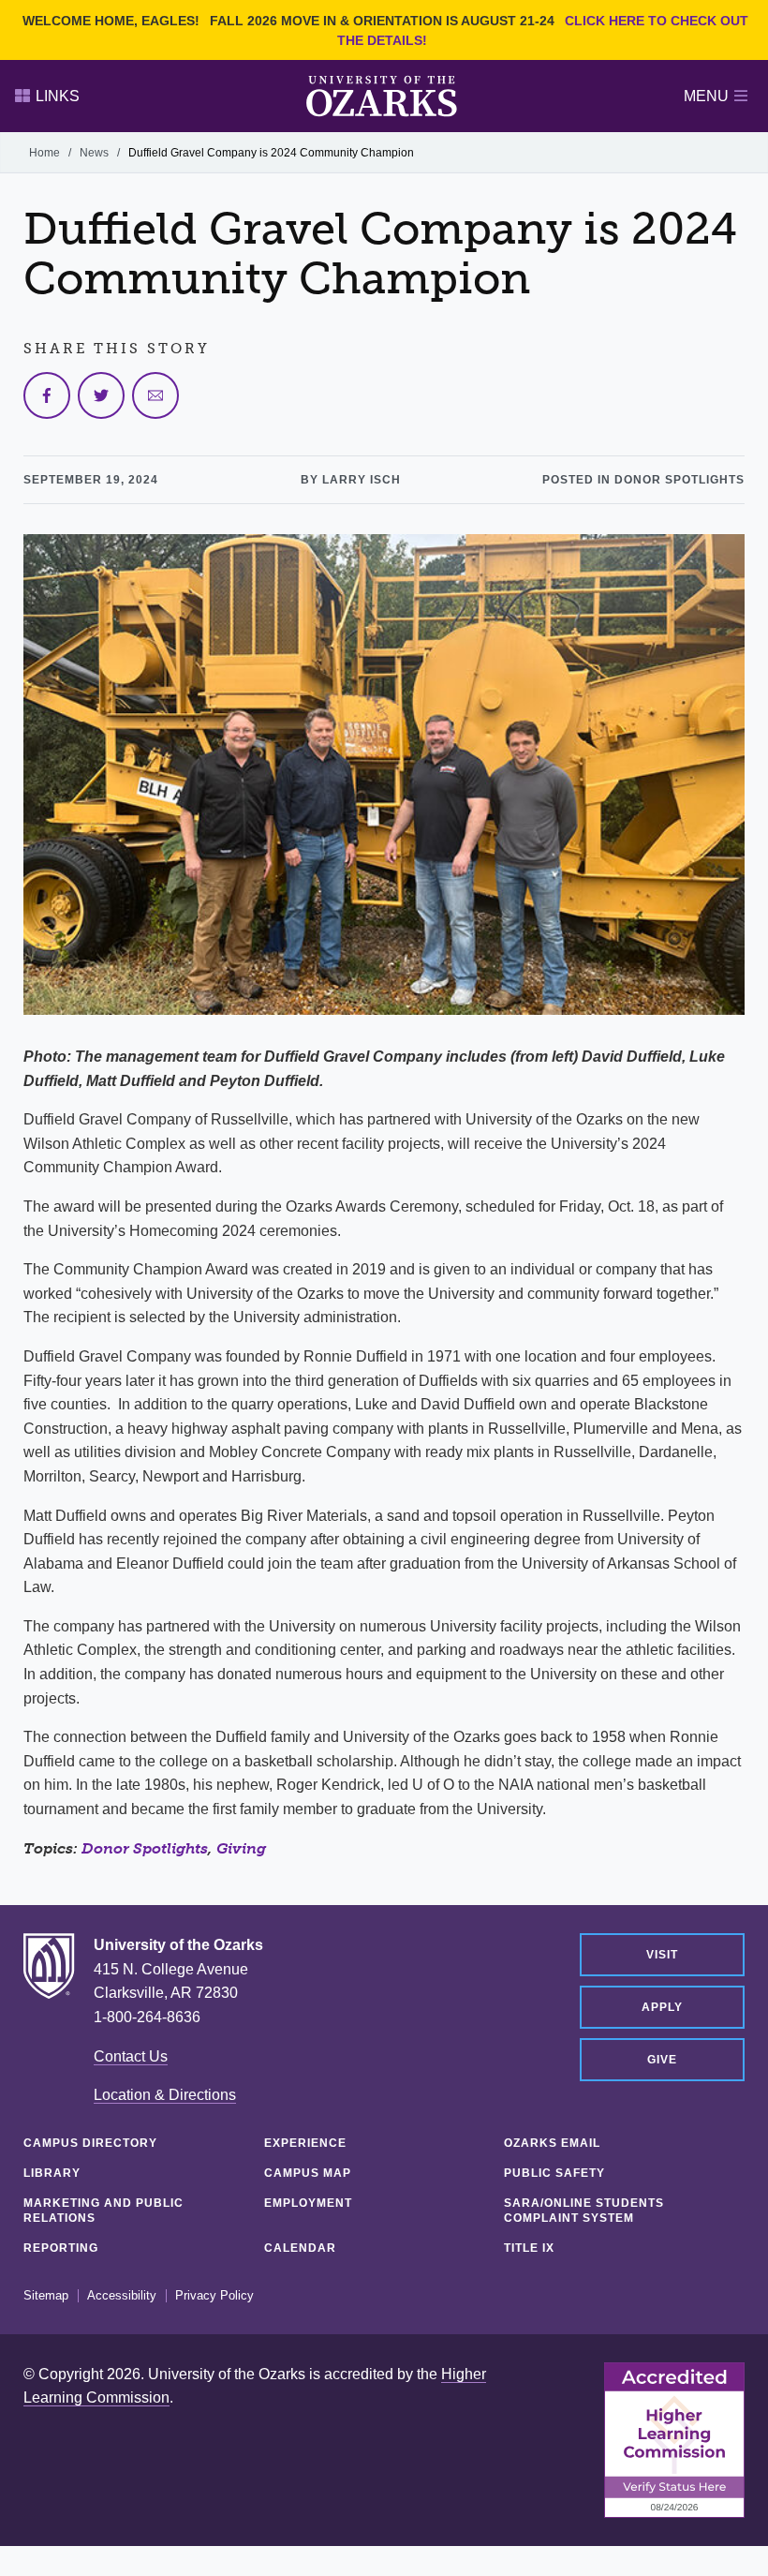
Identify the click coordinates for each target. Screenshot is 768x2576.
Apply (662, 2007)
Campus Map (308, 2173)
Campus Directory (90, 2143)
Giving (241, 1848)
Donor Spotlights (145, 1848)
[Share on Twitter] (101, 395)
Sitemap (46, 2296)
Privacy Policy (214, 2296)
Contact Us (131, 2056)
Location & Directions (165, 2095)
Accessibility (122, 2296)
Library (52, 2173)
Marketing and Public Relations (103, 2211)
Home (44, 153)
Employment (308, 2203)
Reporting (61, 2248)
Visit (662, 1955)
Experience (305, 2143)
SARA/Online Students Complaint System (584, 2211)
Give (662, 2060)
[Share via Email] (155, 395)
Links (58, 96)
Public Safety (554, 2173)
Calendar (300, 2248)
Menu (706, 96)
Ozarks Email (552, 2143)
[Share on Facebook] (47, 395)
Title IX (529, 2248)
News (94, 153)
